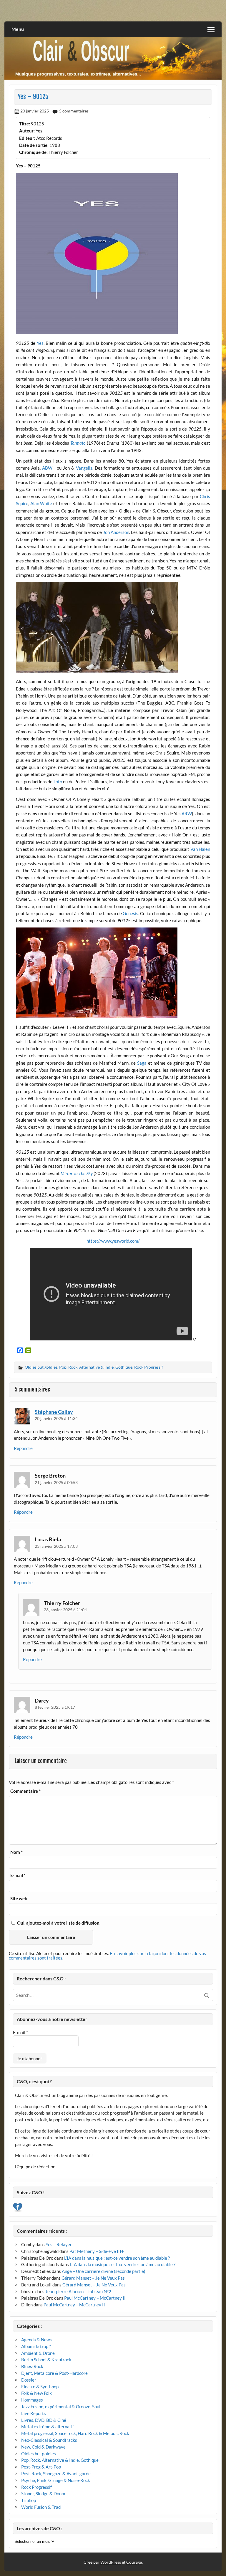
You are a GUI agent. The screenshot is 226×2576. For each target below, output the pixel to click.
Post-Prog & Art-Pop (41, 2467)
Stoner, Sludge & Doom (43, 2493)
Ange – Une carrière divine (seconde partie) (104, 2271)
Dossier (29, 2380)
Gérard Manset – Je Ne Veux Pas (93, 2278)
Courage (134, 2562)
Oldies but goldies (41, 1367)
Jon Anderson (116, 532)
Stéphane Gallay (54, 1412)
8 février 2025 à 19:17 (55, 1707)
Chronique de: (33, 152)
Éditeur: (27, 138)
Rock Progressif (149, 1367)
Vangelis (84, 468)
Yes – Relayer (59, 2244)
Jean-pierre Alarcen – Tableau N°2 (78, 2291)
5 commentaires (74, 111)
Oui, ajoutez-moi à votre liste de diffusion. (58, 1923)
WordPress (111, 2562)
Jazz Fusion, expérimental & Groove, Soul (61, 2407)
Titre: (25, 124)
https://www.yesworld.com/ (113, 1241)
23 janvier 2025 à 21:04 (65, 1610)
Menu (18, 29)
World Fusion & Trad (41, 2507)
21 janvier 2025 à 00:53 (56, 1482)
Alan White (41, 503)
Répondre (23, 1448)
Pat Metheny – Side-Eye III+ (97, 2251)
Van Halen (200, 849)
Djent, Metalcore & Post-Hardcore (54, 2373)
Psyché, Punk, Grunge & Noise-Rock (56, 2480)
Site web (19, 1899)
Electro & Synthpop (40, 2387)
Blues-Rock (32, 2366)
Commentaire (25, 1791)
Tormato (78, 443)
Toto (58, 782)
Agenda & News (36, 2340)
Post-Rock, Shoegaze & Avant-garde (56, 2474)
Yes (40, 343)
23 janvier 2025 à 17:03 (56, 1546)
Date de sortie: (34, 145)
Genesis (131, 913)
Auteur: (27, 131)
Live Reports (34, 2413)
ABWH (49, 468)
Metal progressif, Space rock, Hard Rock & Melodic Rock (75, 2433)
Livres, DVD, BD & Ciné (44, 2420)
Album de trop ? (36, 2346)
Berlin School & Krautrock (46, 2360)
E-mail (18, 1875)
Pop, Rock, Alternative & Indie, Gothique (96, 1367)
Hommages (32, 2400)
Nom (16, 1852)
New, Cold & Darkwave (43, 2447)
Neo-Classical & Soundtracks (49, 2440)
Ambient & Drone (38, 2353)
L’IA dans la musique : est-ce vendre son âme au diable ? (117, 2258)
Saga (142, 1063)
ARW (187, 814)
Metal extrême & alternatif (48, 2427)
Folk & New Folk (36, 2393)
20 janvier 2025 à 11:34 (56, 1418)
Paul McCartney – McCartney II (95, 2298)
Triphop (29, 2500)
